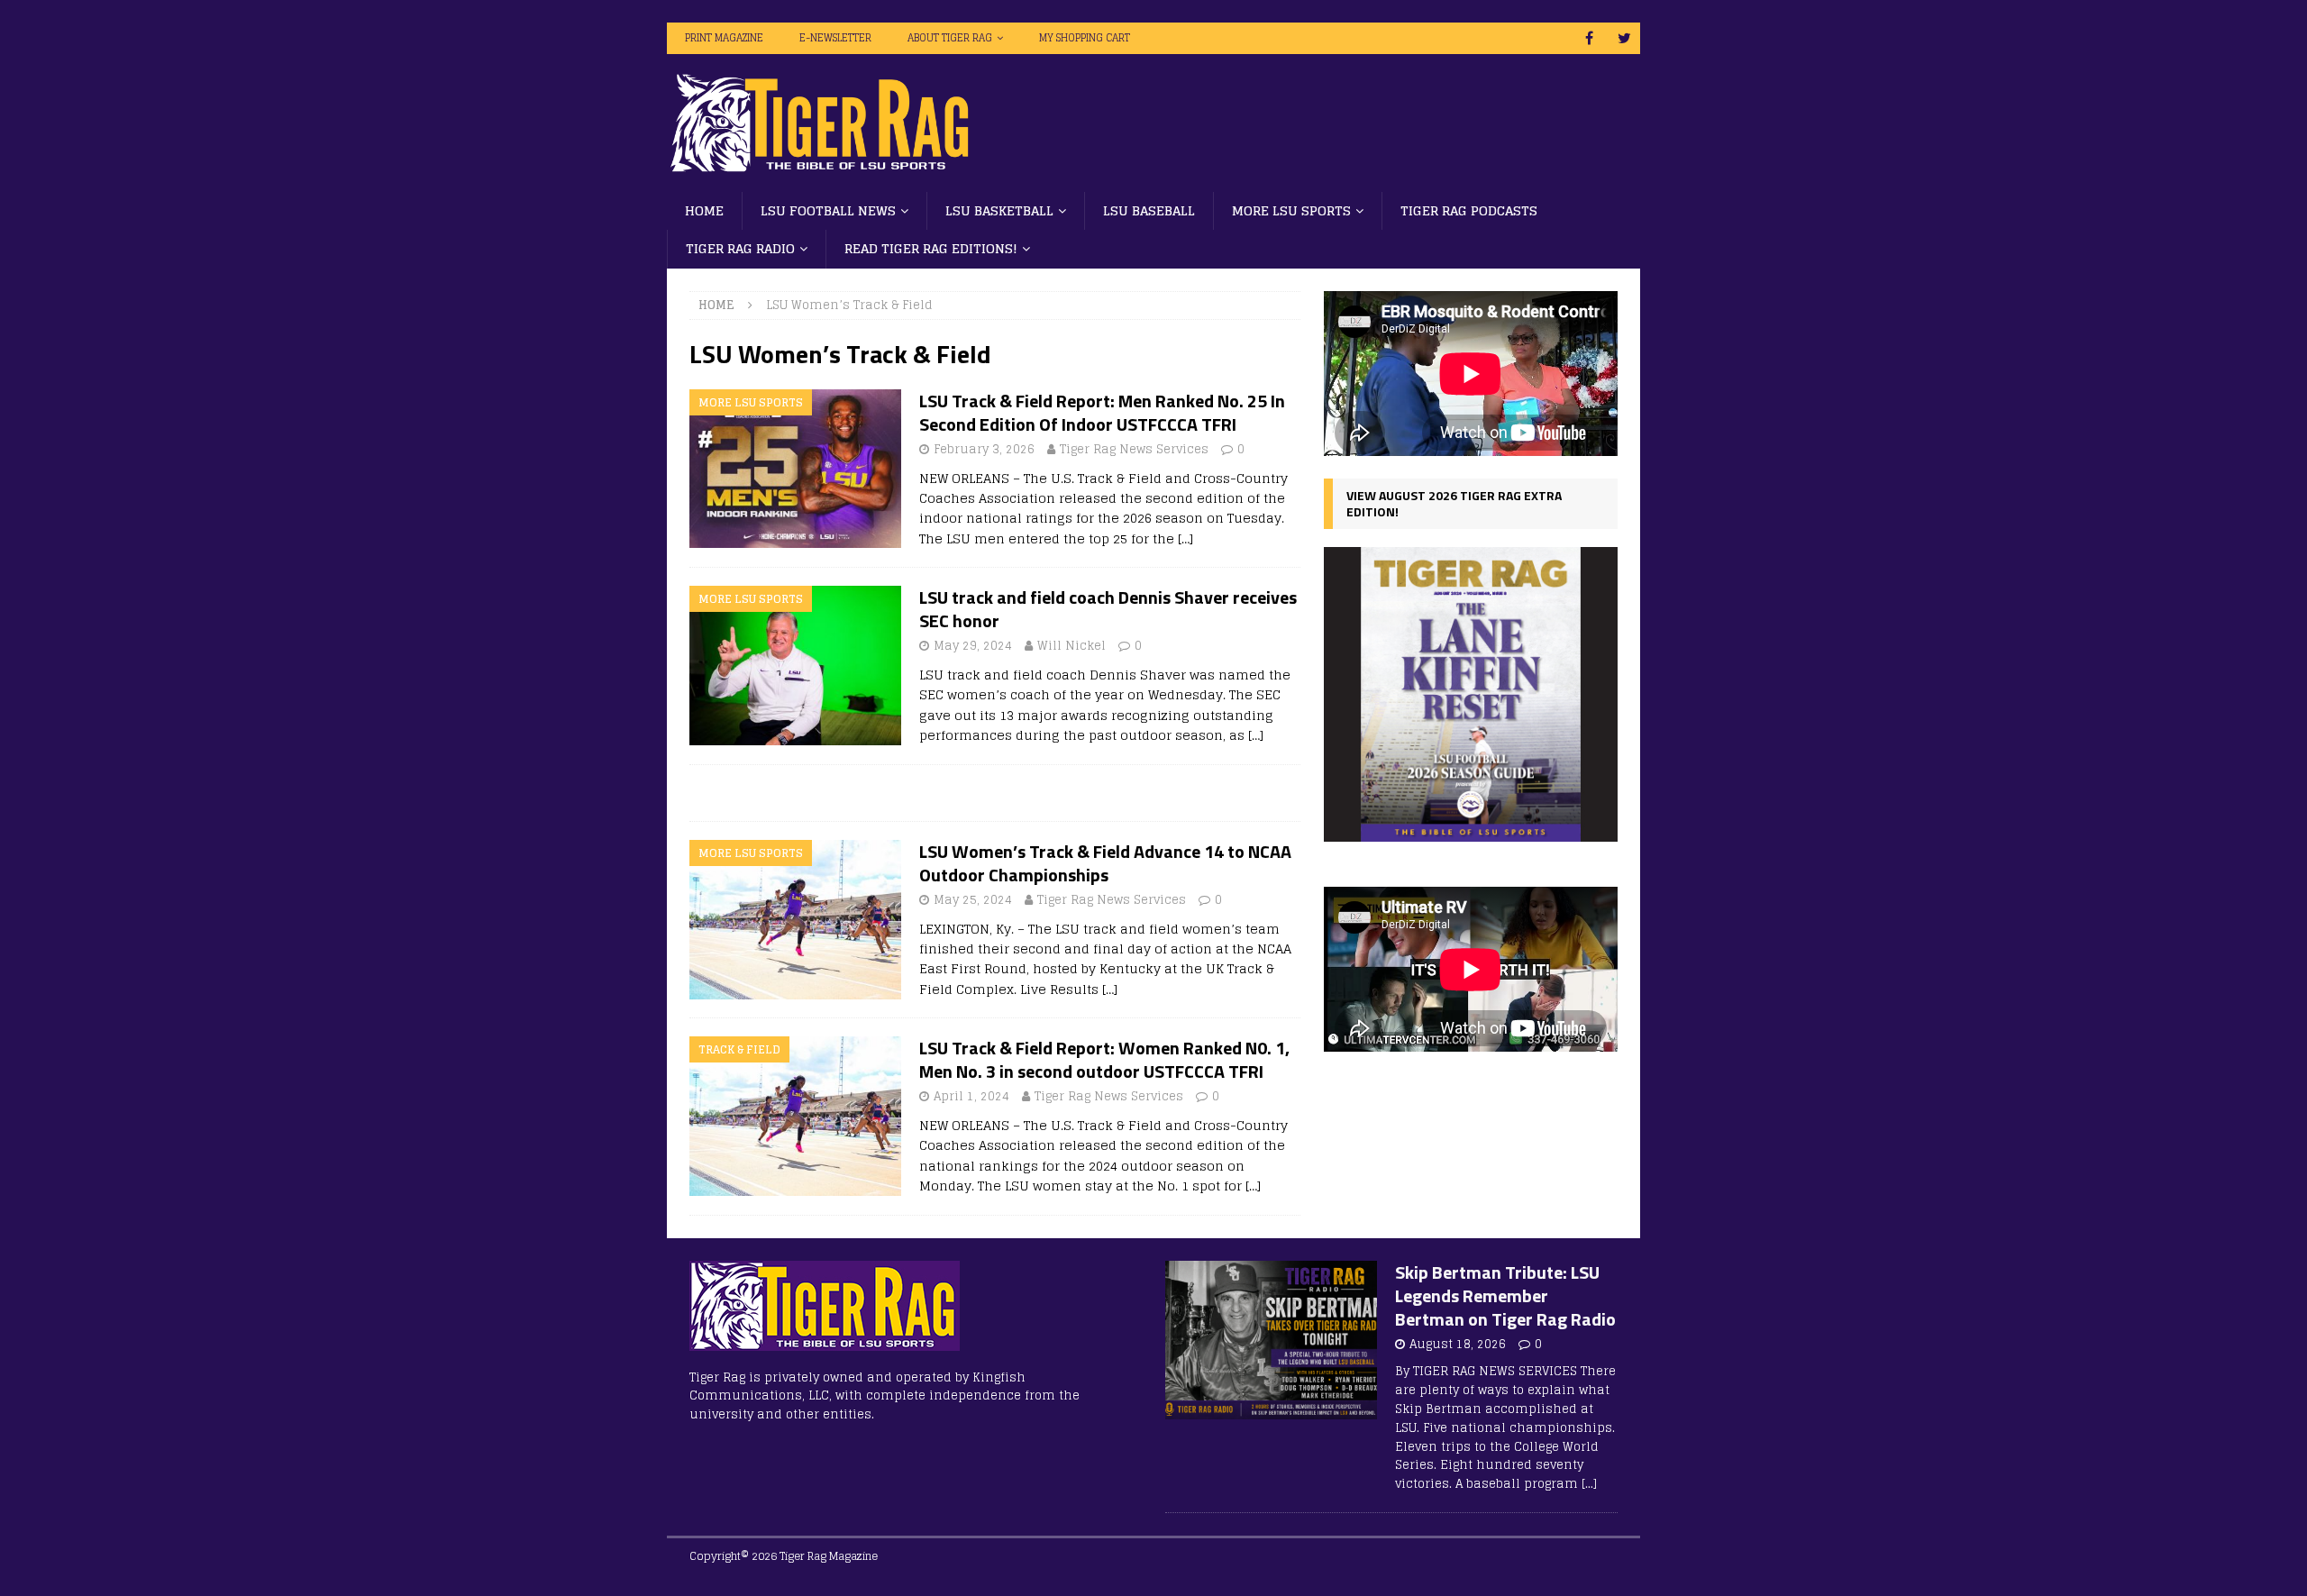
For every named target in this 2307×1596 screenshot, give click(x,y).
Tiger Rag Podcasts (1469, 210)
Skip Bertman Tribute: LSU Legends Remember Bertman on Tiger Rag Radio (1505, 1295)
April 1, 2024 (971, 1096)
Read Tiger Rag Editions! (931, 248)
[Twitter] (1624, 38)
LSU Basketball (999, 210)
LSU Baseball (1149, 210)
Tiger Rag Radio (740, 248)
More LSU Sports (1291, 210)
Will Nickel (1071, 646)
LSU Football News (828, 210)
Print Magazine (724, 38)
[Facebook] (1589, 38)
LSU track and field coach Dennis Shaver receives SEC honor (1108, 609)
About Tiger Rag (950, 38)
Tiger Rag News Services (1134, 449)
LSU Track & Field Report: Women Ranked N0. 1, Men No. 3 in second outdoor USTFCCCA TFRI (1104, 1059)
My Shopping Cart (1085, 38)
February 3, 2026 (984, 449)
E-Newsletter (835, 38)
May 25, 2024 (973, 900)
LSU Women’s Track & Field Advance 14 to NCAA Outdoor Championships (1105, 863)
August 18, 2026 (1458, 1344)
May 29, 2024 (973, 646)
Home (704, 210)
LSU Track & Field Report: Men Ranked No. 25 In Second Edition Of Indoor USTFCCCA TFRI (1102, 412)
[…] (1185, 538)
